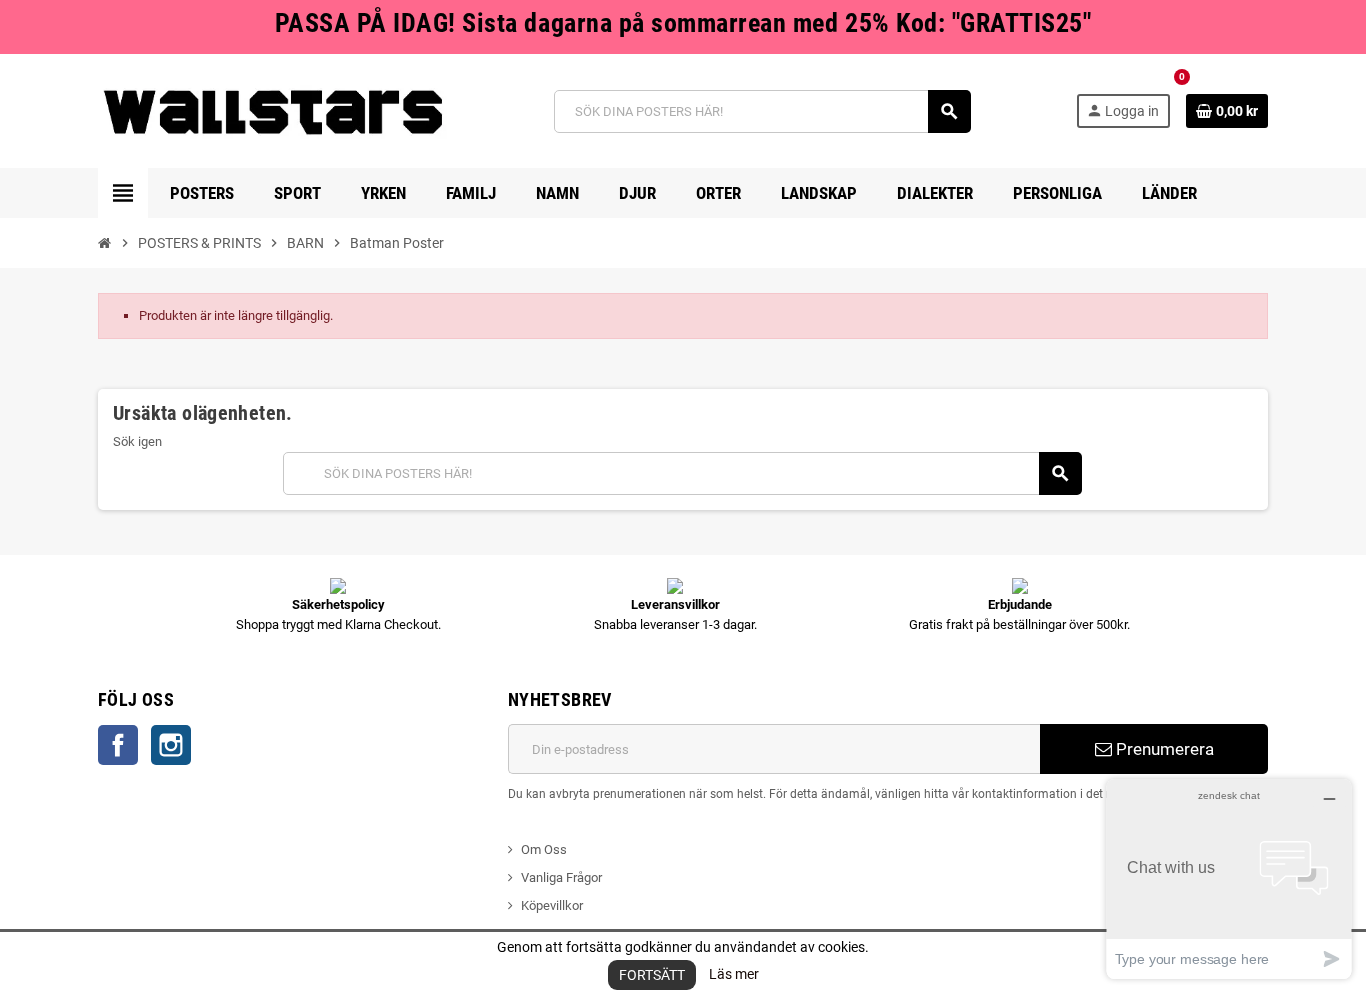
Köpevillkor (552, 905)
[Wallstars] (273, 110)
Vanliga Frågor (561, 877)
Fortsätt (652, 975)
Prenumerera (1163, 749)
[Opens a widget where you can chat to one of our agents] (1229, 878)
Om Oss (544, 849)
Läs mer (734, 974)
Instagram (171, 745)
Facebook (118, 745)
